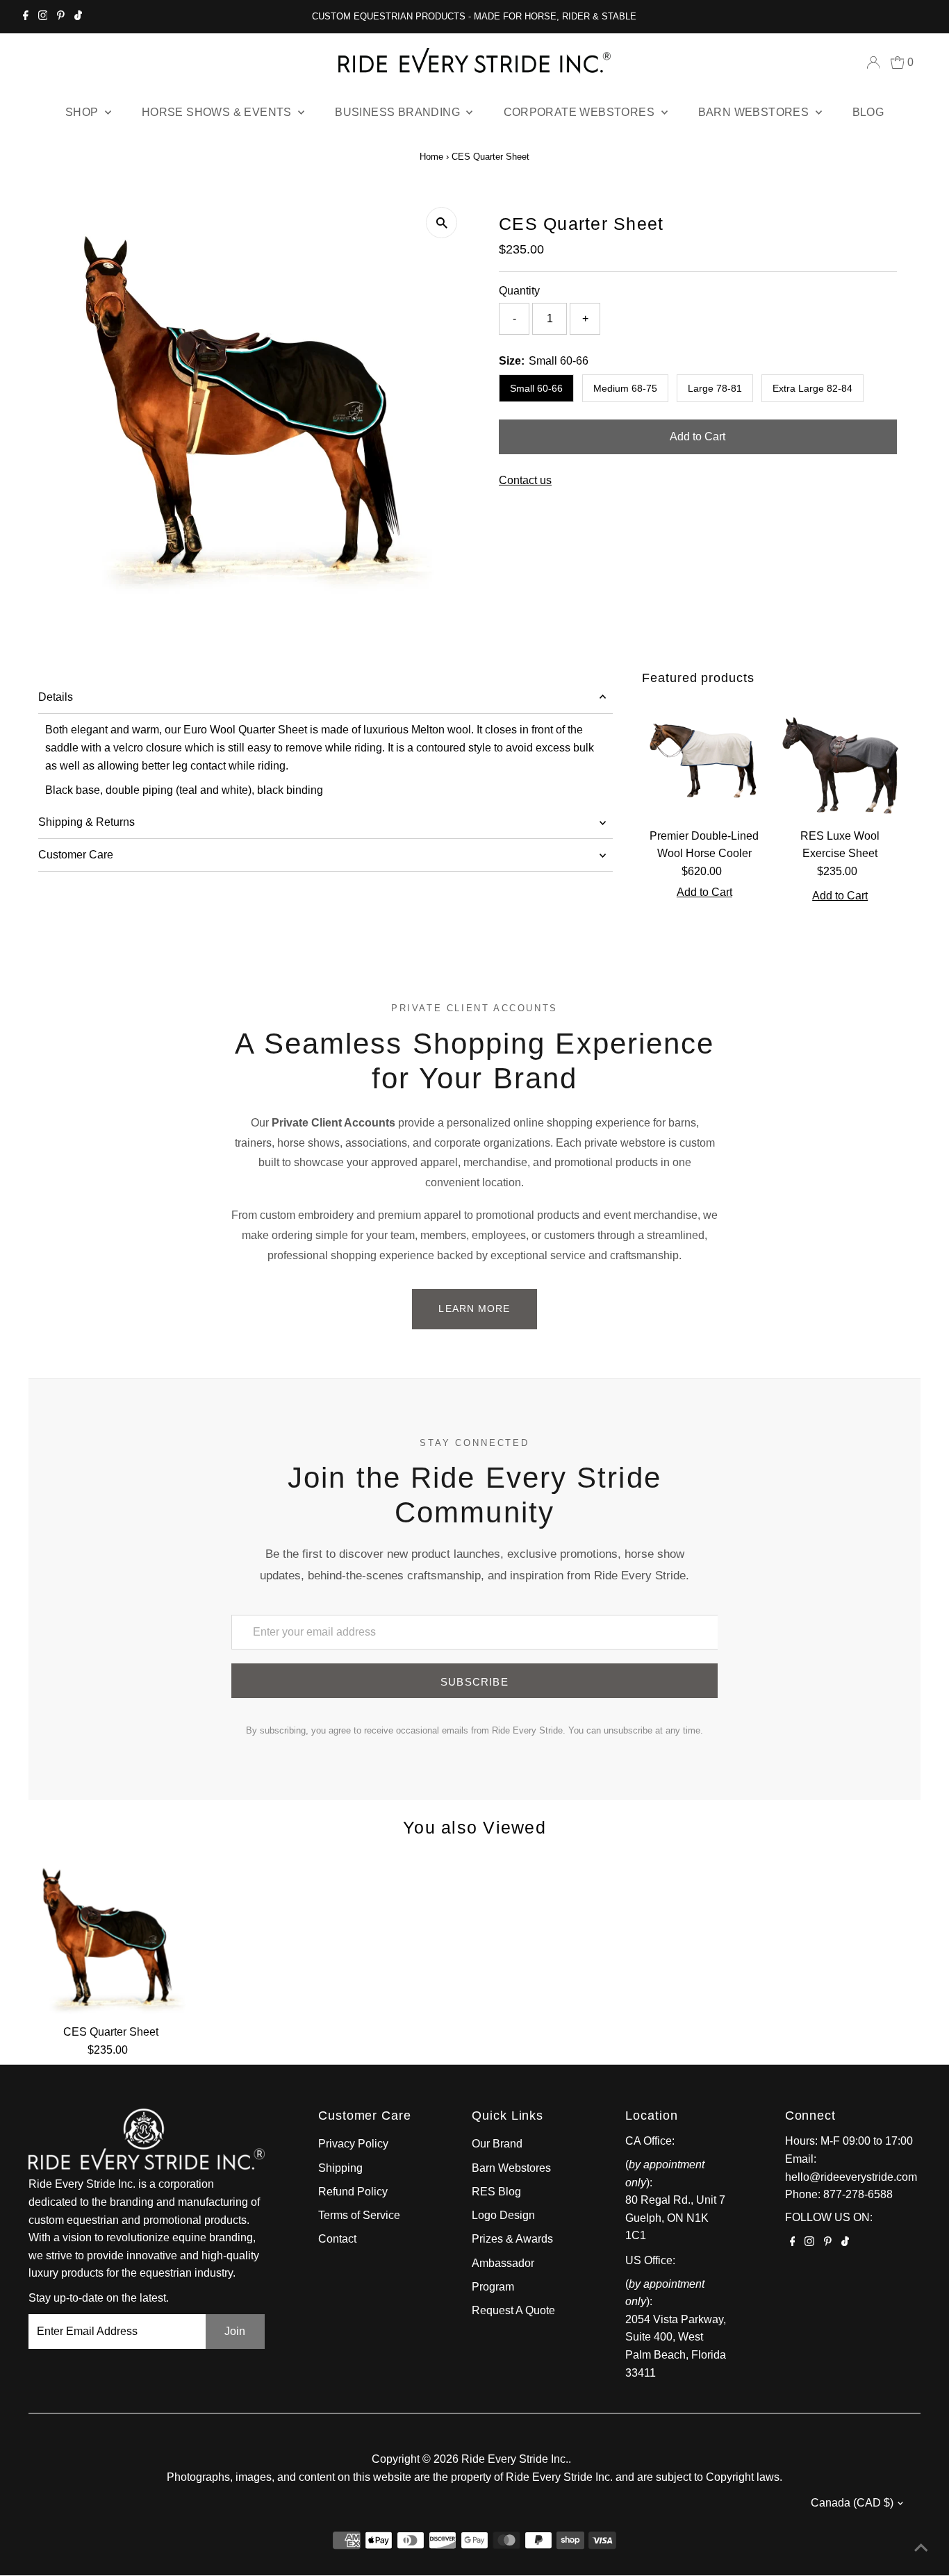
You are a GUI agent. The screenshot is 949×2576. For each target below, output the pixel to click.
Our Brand (497, 2144)
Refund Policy (353, 2192)
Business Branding (399, 112)
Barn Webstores (755, 112)
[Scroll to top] (921, 2548)
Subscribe (474, 1682)
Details (56, 697)
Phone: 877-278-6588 (839, 2194)
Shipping (340, 2168)
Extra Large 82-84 (812, 388)
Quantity (519, 291)
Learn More (474, 1308)
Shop (83, 112)
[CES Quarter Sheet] (111, 1935)
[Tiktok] (78, 17)
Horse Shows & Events (218, 112)
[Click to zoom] (442, 223)
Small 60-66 (536, 388)
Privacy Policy (353, 2144)
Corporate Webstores (581, 112)
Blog (868, 112)
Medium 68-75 (625, 388)
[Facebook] (26, 17)
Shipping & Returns (86, 822)
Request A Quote (513, 2310)
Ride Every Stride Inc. (515, 2459)
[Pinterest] (61, 17)
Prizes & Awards (512, 2239)
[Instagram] (43, 17)
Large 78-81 (715, 388)
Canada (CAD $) (852, 2503)
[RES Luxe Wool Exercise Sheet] (840, 759)
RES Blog (496, 2192)
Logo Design (503, 2215)
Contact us (525, 481)
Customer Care (76, 855)
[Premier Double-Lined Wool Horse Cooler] (704, 759)
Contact (337, 2239)
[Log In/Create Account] (873, 63)
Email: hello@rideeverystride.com (851, 2168)
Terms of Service (359, 2215)
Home (431, 157)
